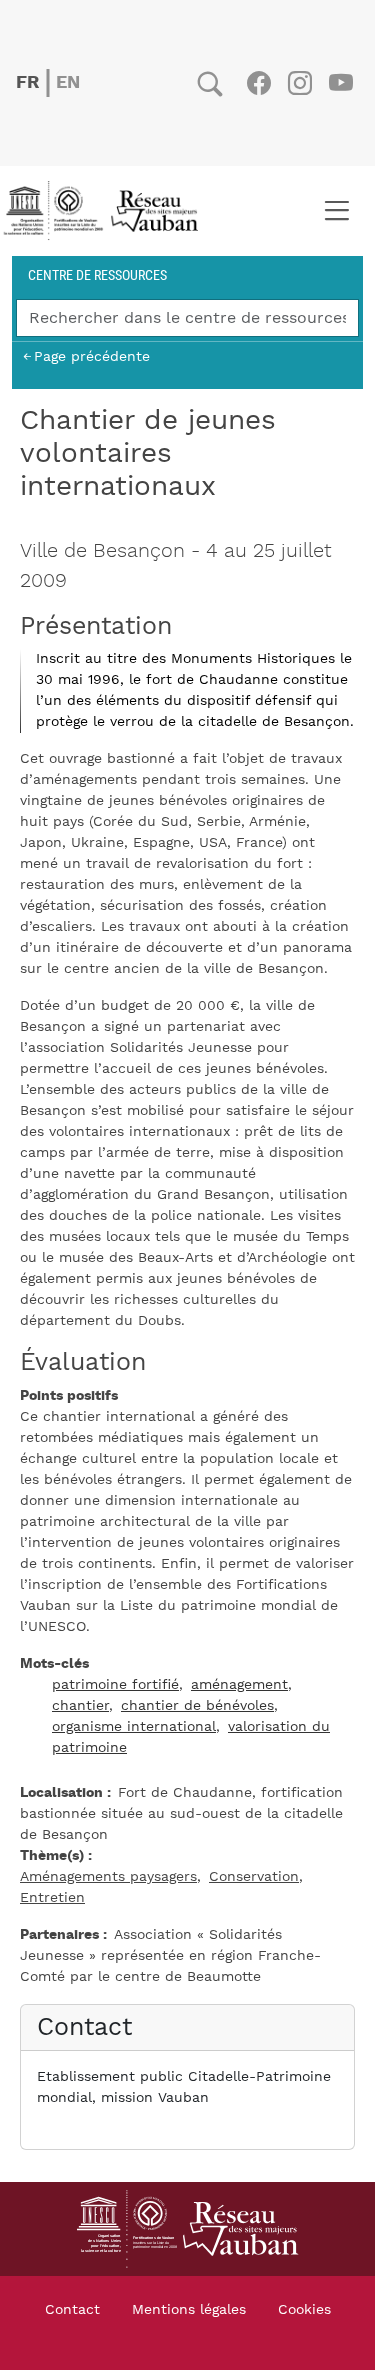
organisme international (134, 1727)
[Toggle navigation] (336, 211)
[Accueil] (107, 211)
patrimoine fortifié (115, 1685)
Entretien (52, 1898)
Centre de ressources (97, 274)
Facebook (258, 83)
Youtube (340, 83)
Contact (72, 2310)
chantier (80, 1706)
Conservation (254, 1877)
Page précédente (92, 356)
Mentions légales (189, 2310)
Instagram (299, 83)
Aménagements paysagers (108, 1877)
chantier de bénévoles (197, 1706)
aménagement (239, 1685)
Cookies (304, 2310)
